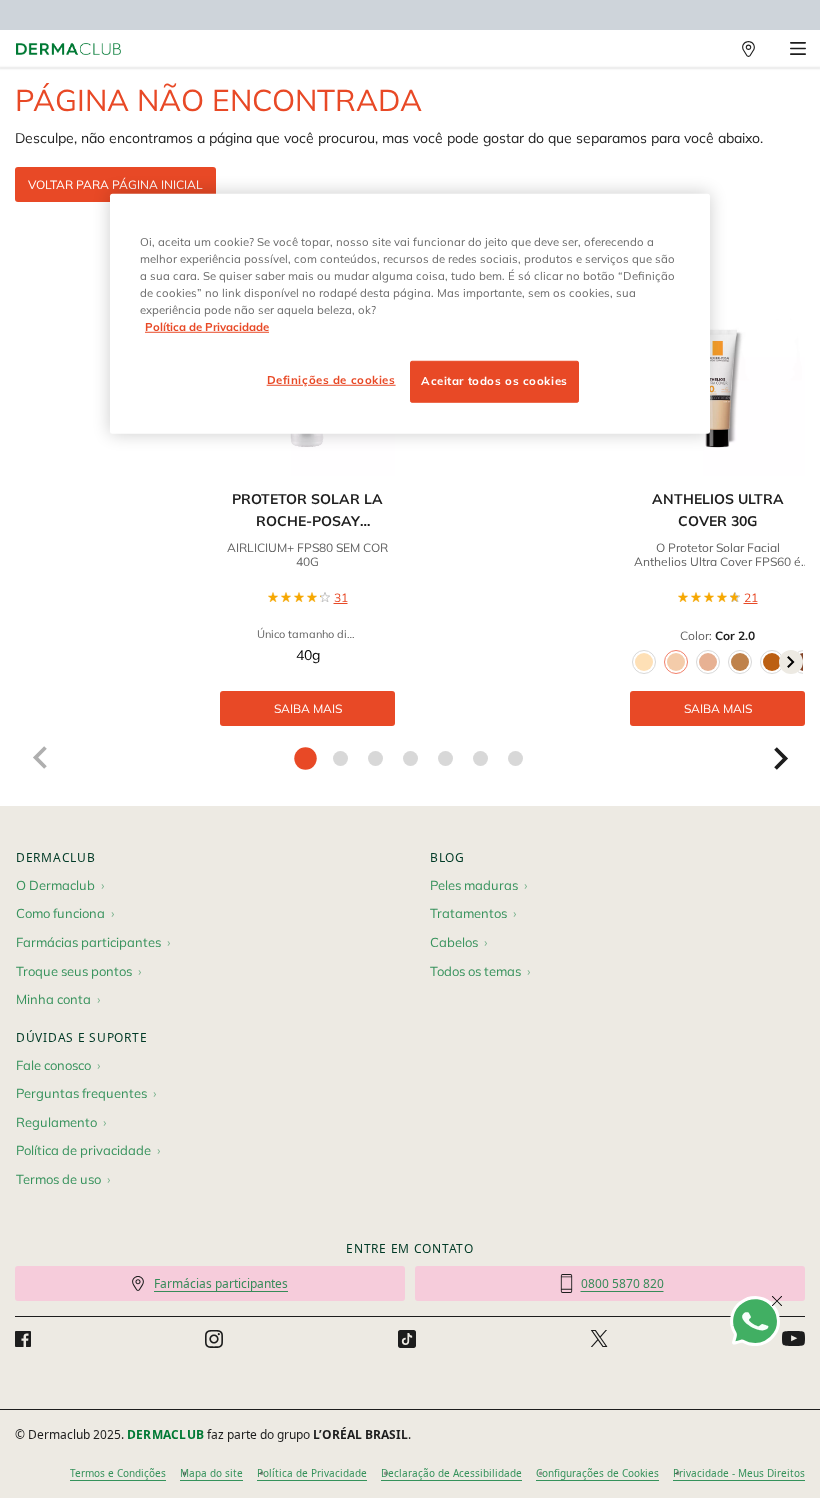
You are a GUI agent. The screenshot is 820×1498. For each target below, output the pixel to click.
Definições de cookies (331, 380)
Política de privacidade (83, 1150)
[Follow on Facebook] (23, 1339)
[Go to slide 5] (445, 758)
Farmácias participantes (88, 942)
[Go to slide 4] (410, 758)
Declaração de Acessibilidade (451, 1473)
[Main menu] (797, 49)
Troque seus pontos (74, 971)
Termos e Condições (118, 1473)
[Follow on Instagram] (214, 1339)
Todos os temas (475, 971)
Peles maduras (474, 885)
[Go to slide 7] (515, 758)
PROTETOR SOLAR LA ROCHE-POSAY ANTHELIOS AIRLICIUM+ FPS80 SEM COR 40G (307, 511)
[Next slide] (781, 758)
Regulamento (56, 1122)
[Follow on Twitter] (599, 1339)
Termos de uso (58, 1179)
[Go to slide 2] (340, 758)
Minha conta (53, 999)
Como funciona (60, 913)
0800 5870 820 (622, 1283)
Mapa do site (211, 1473)
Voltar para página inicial (115, 184)
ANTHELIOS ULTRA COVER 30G (718, 510)
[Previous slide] (39, 758)
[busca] (705, 49)
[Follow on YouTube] (793, 1338)
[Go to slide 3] (375, 758)
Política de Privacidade (312, 1473)
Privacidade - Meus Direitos (739, 1473)
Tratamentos (468, 913)
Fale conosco (53, 1065)
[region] (410, 313)
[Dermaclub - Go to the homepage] (68, 49)
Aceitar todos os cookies (494, 381)
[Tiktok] (407, 1339)
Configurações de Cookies (597, 1473)
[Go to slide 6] (480, 758)
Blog (447, 857)
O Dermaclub (55, 885)
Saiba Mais (308, 708)
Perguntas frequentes (81, 1093)
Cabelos (454, 942)
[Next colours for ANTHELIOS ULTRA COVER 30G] (791, 662)
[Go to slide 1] (305, 758)
